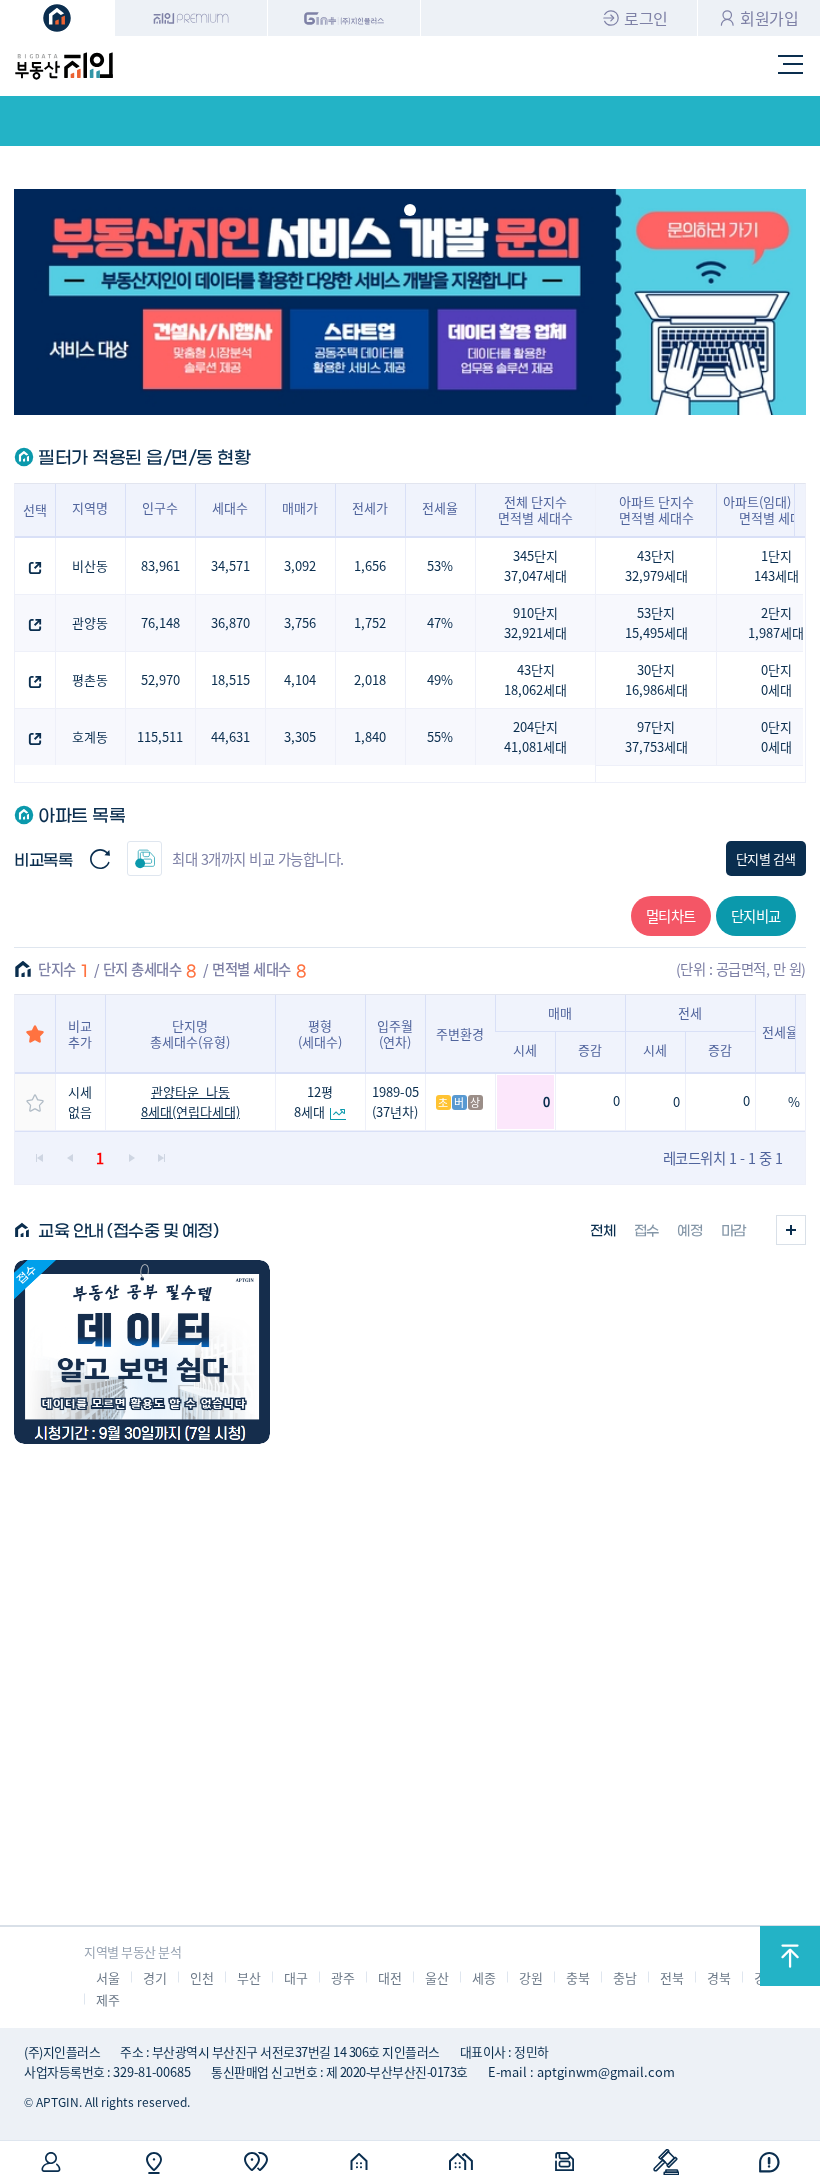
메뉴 (791, 66)
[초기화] (99, 858)
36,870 (230, 622)
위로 (790, 1956)
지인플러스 (344, 18)
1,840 (370, 736)
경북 (718, 1977)
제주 (107, 1999)
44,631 (230, 736)
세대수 (230, 507)
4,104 (300, 679)
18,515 (230, 679)
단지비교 (756, 915)
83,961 (160, 565)
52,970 (160, 679)
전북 (671, 1977)
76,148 (160, 622)
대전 (389, 1977)
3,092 (300, 565)
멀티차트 (671, 915)
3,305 (300, 736)
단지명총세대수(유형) (190, 1033)
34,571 (230, 565)
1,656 (370, 565)
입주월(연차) (395, 1033)
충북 (577, 1977)
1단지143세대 (776, 565)
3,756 (300, 622)
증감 (590, 1049)
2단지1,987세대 (776, 622)
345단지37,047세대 (535, 565)
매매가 (300, 507)
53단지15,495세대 (656, 622)
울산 (436, 1977)
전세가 (370, 507)
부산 (248, 1977)
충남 (624, 1977)
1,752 (370, 622)
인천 (201, 1977)
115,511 (160, 736)
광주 (342, 1977)
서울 (107, 1977)
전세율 (440, 507)
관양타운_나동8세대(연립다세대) (190, 1101)
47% (440, 622)
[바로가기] (142, 1352)
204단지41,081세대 (535, 736)
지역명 (90, 507)
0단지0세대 (776, 679)
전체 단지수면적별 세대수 (535, 509)
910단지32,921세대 (535, 622)
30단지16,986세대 (656, 679)
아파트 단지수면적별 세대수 (656, 509)
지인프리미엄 (191, 18)
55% (440, 736)
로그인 (646, 18)
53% (440, 565)
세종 (483, 1977)
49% (440, 679)
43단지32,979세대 (656, 565)
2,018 (370, 679)
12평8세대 (313, 1101)
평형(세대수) (320, 1033)
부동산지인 (64, 66)
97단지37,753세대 (656, 736)
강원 (530, 1977)
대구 (295, 1977)
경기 (154, 1977)
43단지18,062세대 (535, 679)
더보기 (791, 1230)
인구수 (160, 507)
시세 (525, 1049)
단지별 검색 (766, 858)
